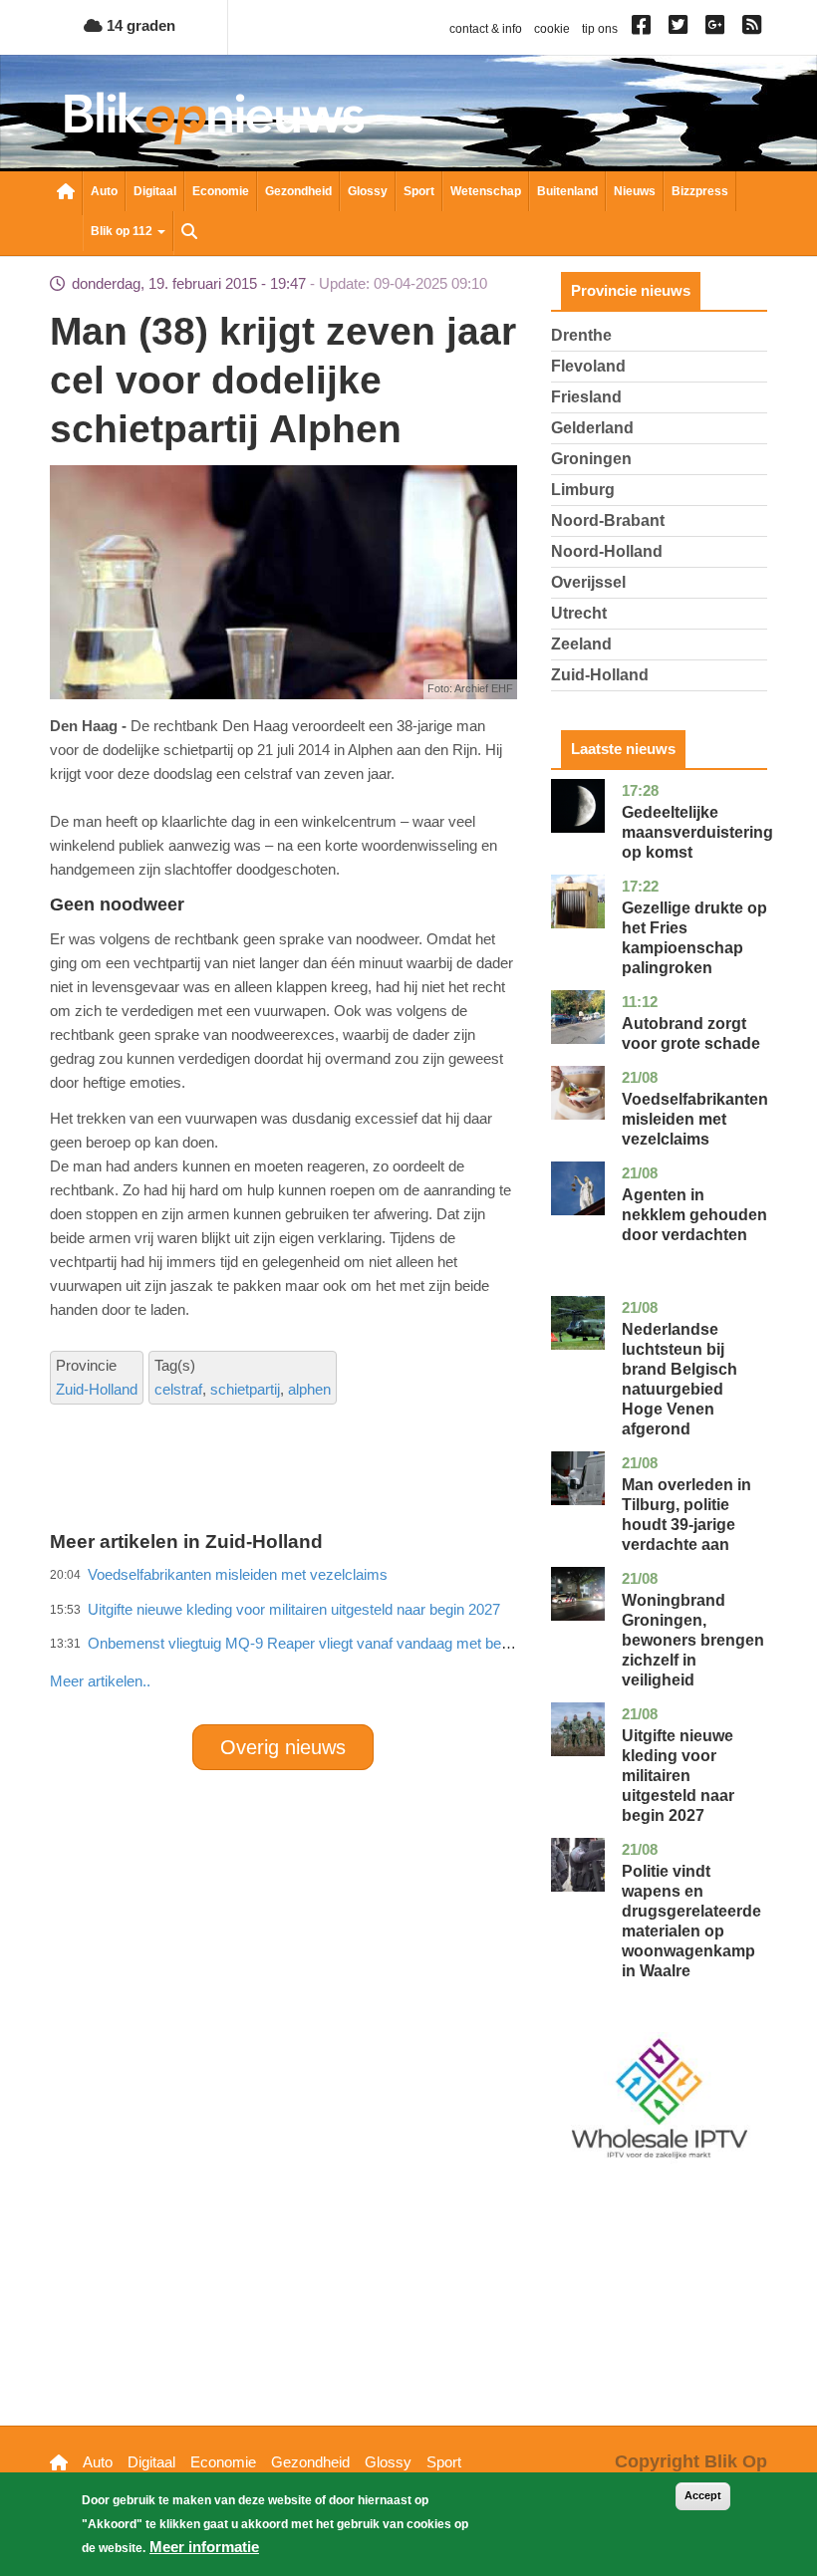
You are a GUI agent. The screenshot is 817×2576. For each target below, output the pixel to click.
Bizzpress (700, 191)
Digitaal (155, 191)
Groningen (591, 459)
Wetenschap (486, 191)
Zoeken (189, 233)
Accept (703, 2495)
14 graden (139, 25)
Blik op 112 (123, 231)
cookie (552, 29)
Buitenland (567, 191)
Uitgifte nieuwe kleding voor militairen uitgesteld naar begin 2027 (678, 1776)
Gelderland (592, 428)
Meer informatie (204, 2547)
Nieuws (635, 191)
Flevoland (588, 366)
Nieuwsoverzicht (66, 193)
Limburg (583, 490)
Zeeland (581, 644)
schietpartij (245, 1389)
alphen (309, 1389)
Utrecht (579, 613)
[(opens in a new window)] (644, 29)
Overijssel (588, 582)
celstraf (178, 1389)
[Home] (214, 118)
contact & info (486, 29)
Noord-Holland (607, 551)
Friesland (586, 397)
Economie (221, 191)
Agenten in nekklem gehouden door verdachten (694, 1215)
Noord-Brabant (608, 520)
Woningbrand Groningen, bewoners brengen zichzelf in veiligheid (693, 1640)
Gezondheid (298, 191)
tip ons (600, 29)
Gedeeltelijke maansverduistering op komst (697, 832)
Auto (104, 191)
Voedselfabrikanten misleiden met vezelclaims (695, 1119)
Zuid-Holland (97, 1389)
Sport (419, 191)
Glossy (368, 191)
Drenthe (581, 335)
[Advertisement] (412, 1638)
